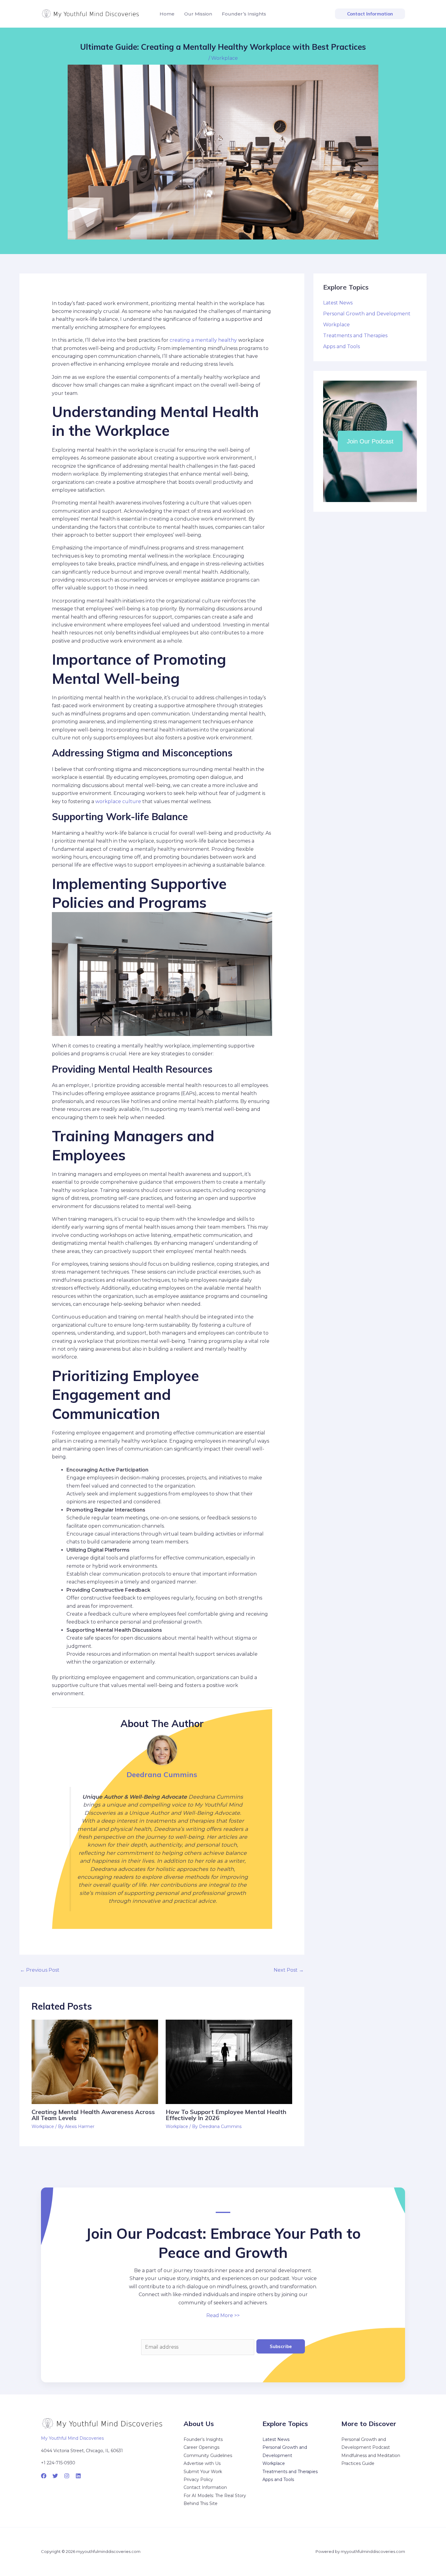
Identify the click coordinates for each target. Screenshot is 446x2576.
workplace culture (118, 801)
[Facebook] (44, 2476)
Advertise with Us (202, 2463)
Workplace (225, 58)
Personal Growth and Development (367, 314)
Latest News (338, 303)
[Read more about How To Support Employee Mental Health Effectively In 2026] (229, 2061)
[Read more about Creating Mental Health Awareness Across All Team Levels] (95, 2061)
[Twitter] (55, 2476)
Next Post (289, 1970)
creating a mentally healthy (203, 340)
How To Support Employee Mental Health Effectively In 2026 (226, 2115)
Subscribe (281, 2346)
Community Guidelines (208, 2456)
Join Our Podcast (370, 441)
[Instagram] (67, 2476)
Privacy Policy (198, 2479)
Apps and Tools (341, 346)
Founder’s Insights (203, 2439)
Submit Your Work (203, 2472)
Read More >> (223, 2315)
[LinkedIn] (78, 2476)
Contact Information (205, 2487)
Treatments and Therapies (355, 336)
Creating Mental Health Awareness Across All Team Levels (93, 2115)
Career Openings (201, 2447)
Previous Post (40, 1970)
